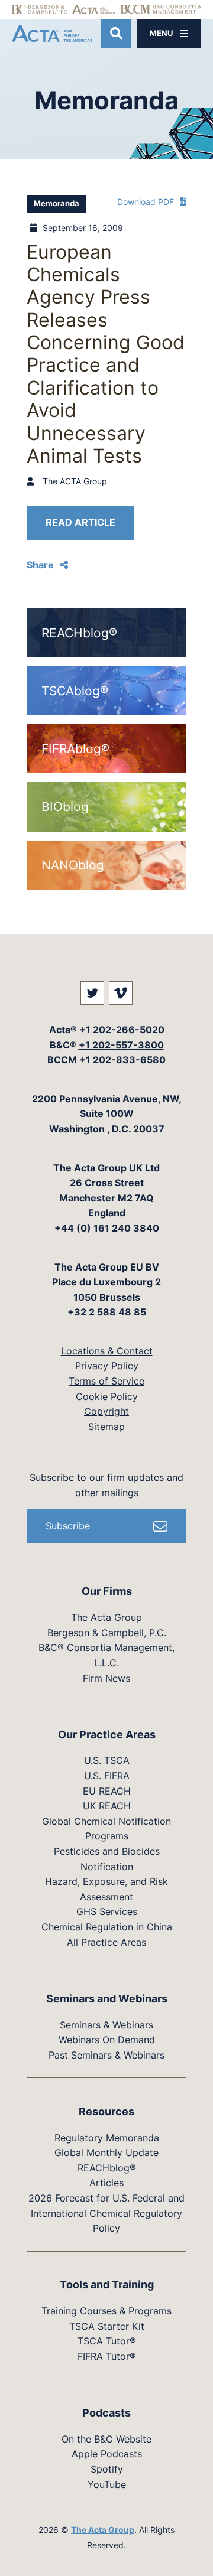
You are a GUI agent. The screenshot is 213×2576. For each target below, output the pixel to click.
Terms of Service (106, 1381)
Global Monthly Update (106, 2152)
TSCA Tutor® (107, 2341)
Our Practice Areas (107, 1735)
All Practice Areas (106, 1942)
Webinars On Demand (107, 2040)
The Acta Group (106, 1617)
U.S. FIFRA (107, 1776)
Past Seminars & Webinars (106, 2055)
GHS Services (107, 1911)
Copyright (106, 1411)
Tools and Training (107, 2284)
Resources (106, 2111)
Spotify (107, 2469)
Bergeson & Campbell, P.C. (107, 1633)
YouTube (107, 2484)
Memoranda (57, 203)
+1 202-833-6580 (122, 1060)
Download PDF (146, 202)
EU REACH (107, 1791)
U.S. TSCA (107, 1760)
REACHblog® (107, 2168)
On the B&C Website (106, 2439)
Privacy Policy (107, 1366)
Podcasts (106, 2413)
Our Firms (107, 1591)
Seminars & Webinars (106, 2025)
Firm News (106, 1678)
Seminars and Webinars (107, 1999)
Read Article (80, 522)
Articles (106, 2183)
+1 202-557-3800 (121, 1045)
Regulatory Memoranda (107, 2138)
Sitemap (106, 1427)
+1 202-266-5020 (122, 1030)
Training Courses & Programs (106, 2311)
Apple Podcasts (107, 2454)
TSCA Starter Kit (107, 2326)
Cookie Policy (107, 1396)
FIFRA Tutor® (107, 2356)
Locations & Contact (107, 1351)
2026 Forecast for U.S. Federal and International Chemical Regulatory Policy (106, 2213)
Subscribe (68, 1526)
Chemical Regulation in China (107, 1927)
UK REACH (107, 1806)
